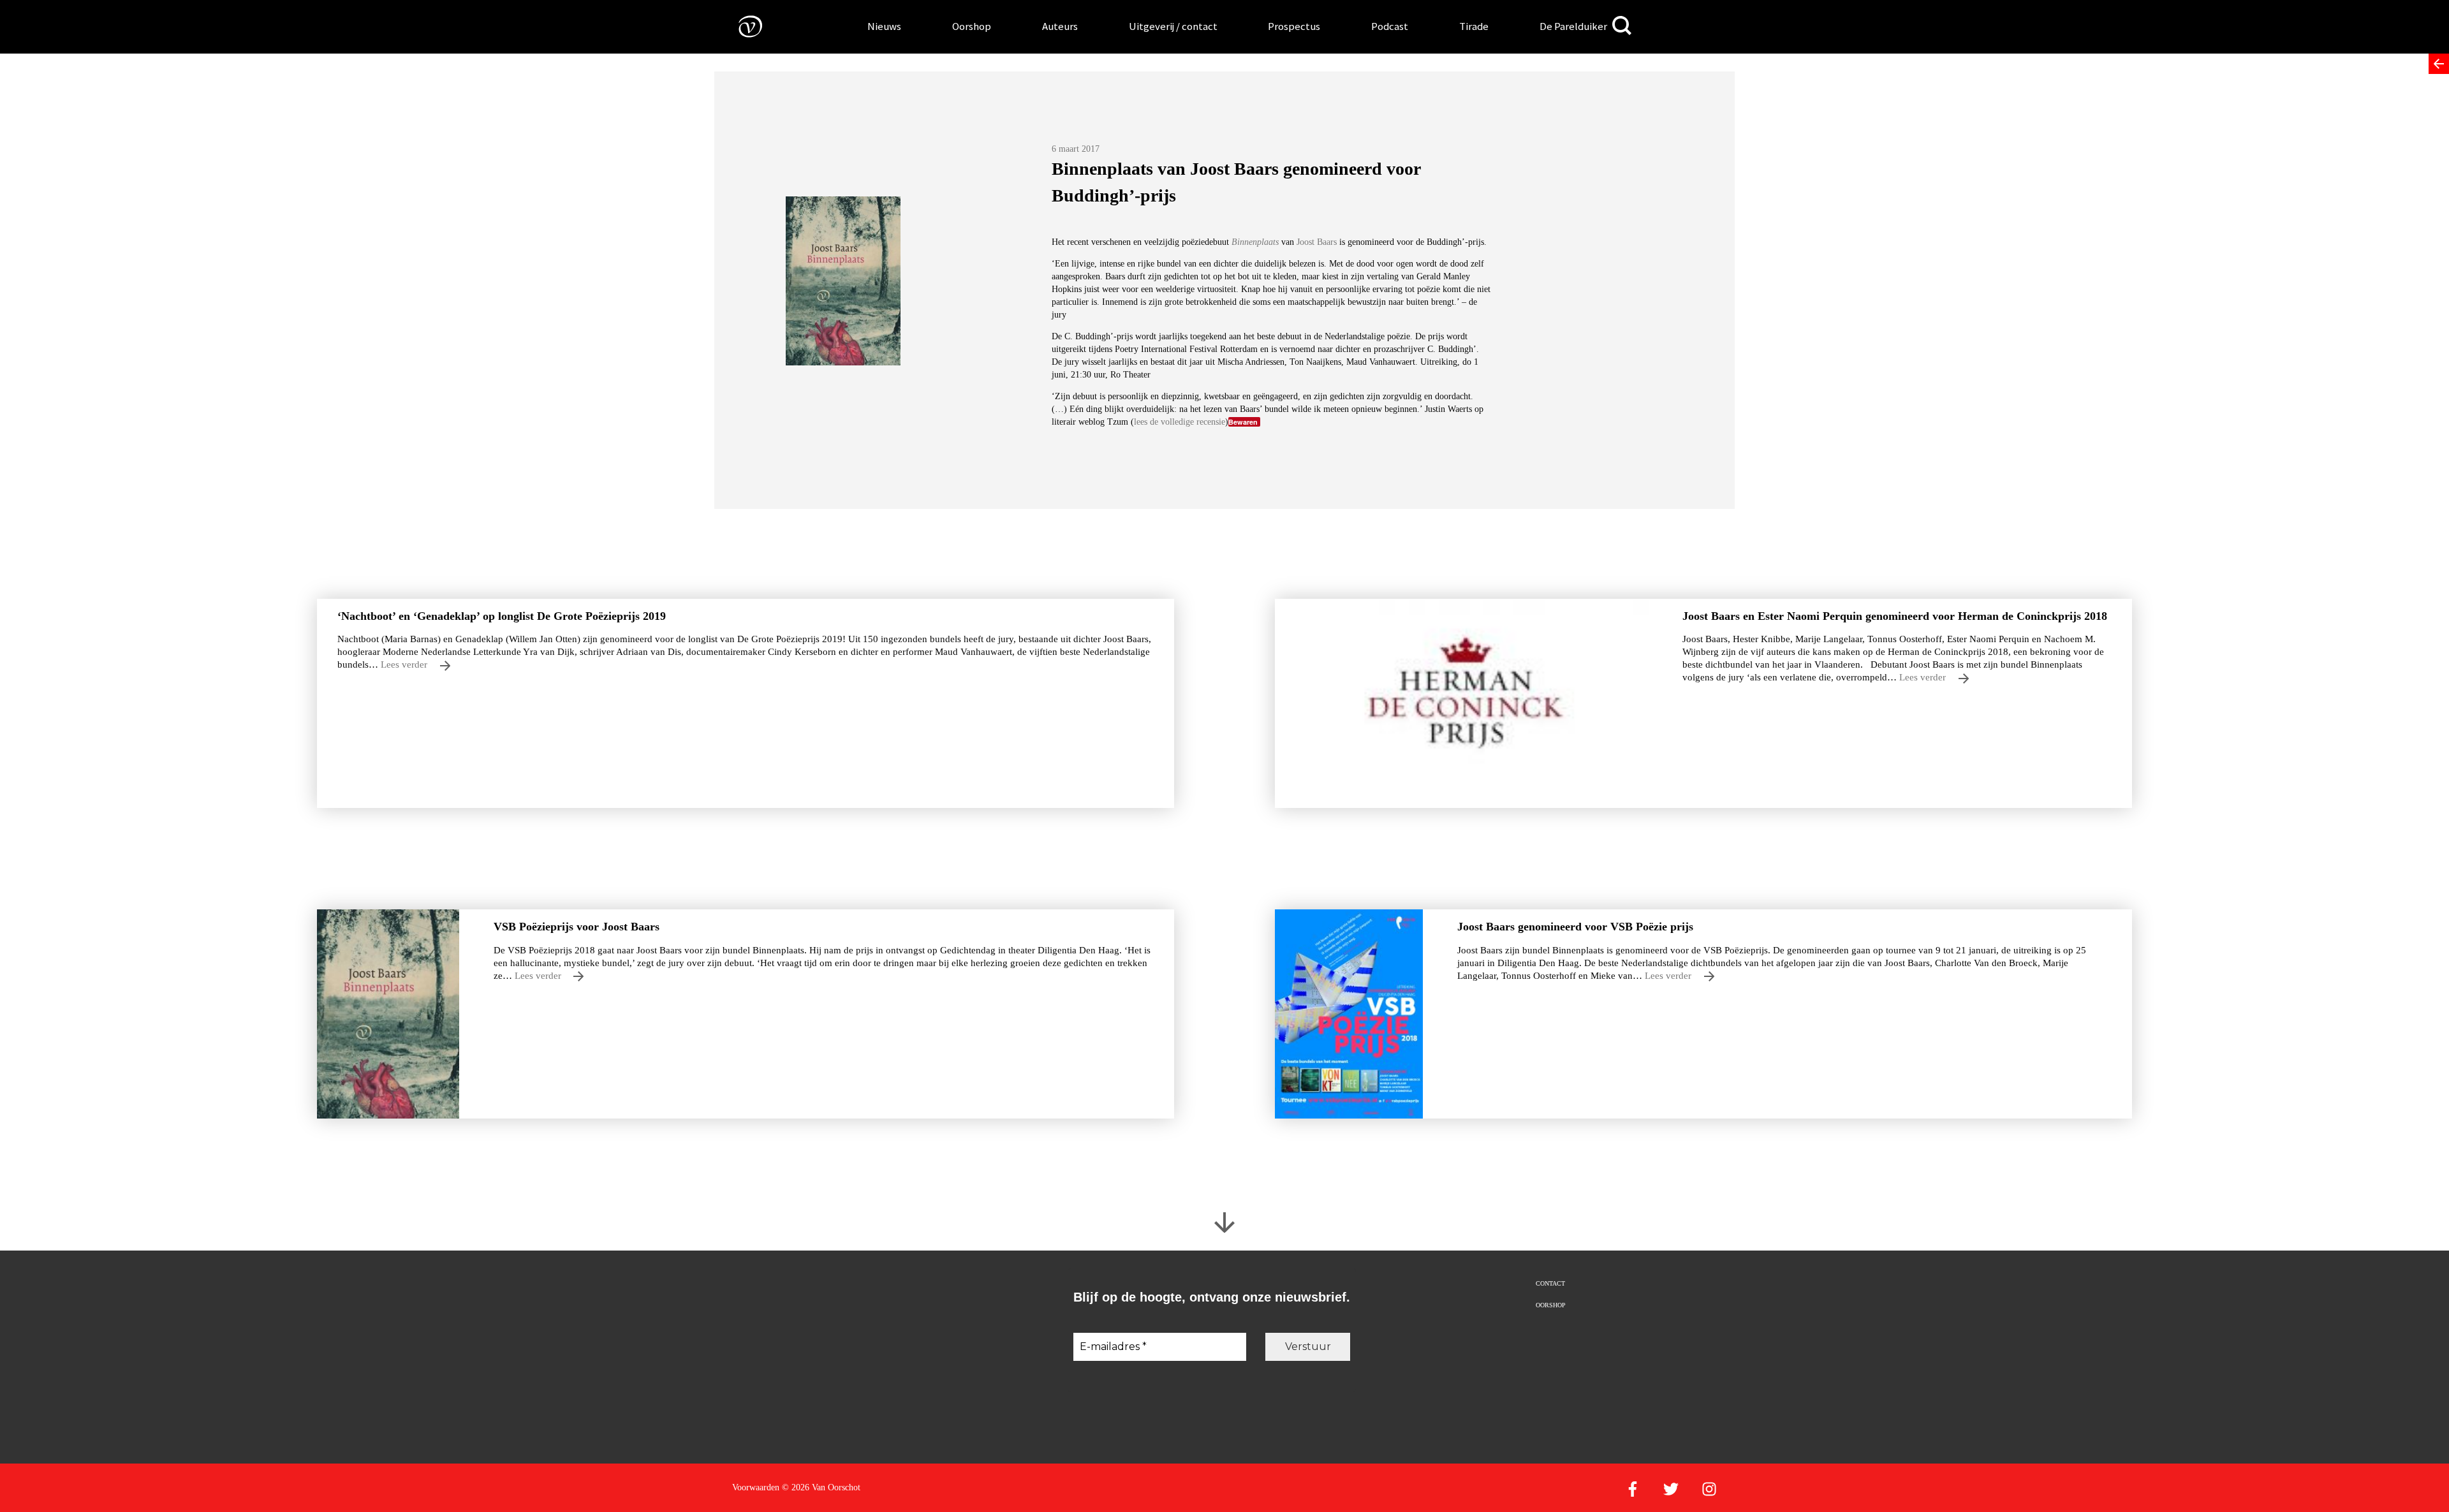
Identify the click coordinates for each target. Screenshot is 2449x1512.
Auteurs (1060, 26)
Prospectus (1294, 26)
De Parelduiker (1573, 26)
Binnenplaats (1255, 242)
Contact (1550, 1283)
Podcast (1390, 26)
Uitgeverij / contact (1173, 26)
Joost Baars (1317, 242)
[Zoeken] (1622, 26)
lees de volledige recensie (1180, 422)
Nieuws (884, 26)
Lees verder (405, 664)
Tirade (1474, 26)
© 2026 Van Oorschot (821, 1487)
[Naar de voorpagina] (741, 26)
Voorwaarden (756, 1487)
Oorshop (972, 26)
